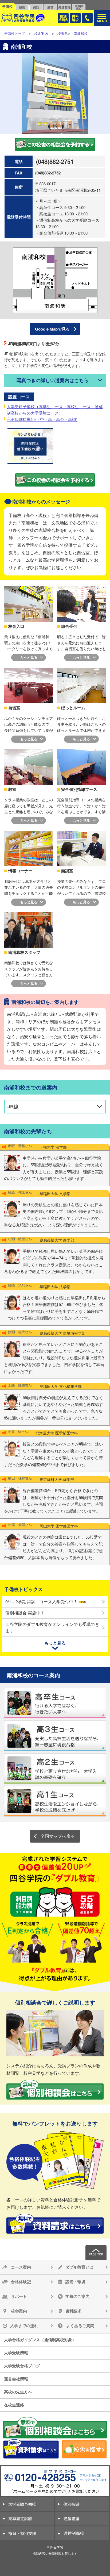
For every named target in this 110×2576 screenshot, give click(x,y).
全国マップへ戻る (58, 1836)
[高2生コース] (55, 1768)
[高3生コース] (55, 1736)
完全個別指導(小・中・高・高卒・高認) (42, 419)
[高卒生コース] (55, 1703)
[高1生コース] (55, 1801)
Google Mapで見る (52, 329)
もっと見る (29, 657)
